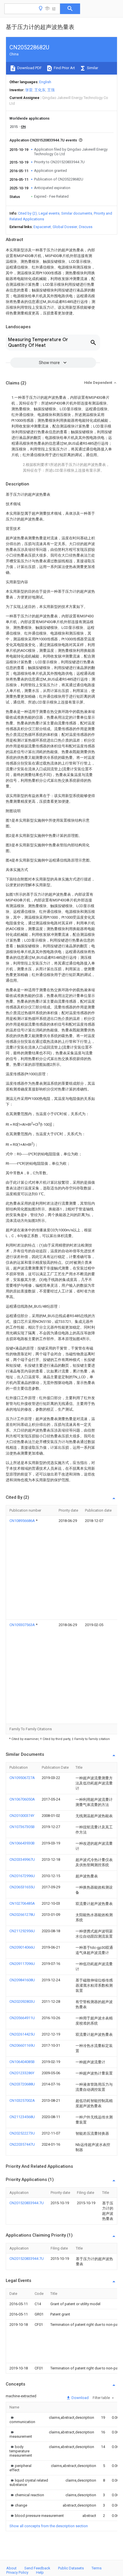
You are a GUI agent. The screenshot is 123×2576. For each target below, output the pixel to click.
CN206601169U (22, 2045)
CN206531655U (22, 1887)
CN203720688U (22, 2084)
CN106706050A (22, 1799)
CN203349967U (22, 1859)
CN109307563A (23, 1625)
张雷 (29, 90)
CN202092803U (22, 2001)
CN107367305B (22, 1827)
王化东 (40, 90)
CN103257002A (22, 2100)
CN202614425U (22, 2034)
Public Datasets (71, 2568)
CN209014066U (22, 1947)
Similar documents (77, 213)
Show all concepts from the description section (49, 2526)
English (45, 82)
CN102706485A (22, 1903)
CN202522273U (22, 2133)
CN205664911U (22, 2018)
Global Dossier (65, 227)
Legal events (49, 213)
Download (80, 2398)
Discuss (86, 227)
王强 (51, 90)
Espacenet (42, 227)
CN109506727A (22, 1778)
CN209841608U (22, 1980)
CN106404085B (22, 2062)
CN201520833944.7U (27, 2203)
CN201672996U (22, 1876)
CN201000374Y (22, 1816)
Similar (92, 68)
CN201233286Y (22, 2073)
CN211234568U (22, 2117)
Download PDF (29, 68)
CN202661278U (22, 1915)
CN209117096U (22, 1964)
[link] (22, 2420)
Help (40, 2572)
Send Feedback (37, 2568)
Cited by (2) (27, 213)
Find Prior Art (64, 68)
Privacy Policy (17, 2572)
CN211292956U (22, 1931)
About (11, 2568)
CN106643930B (22, 1843)
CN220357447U (22, 2144)
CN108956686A (23, 1521)
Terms (97, 2568)
